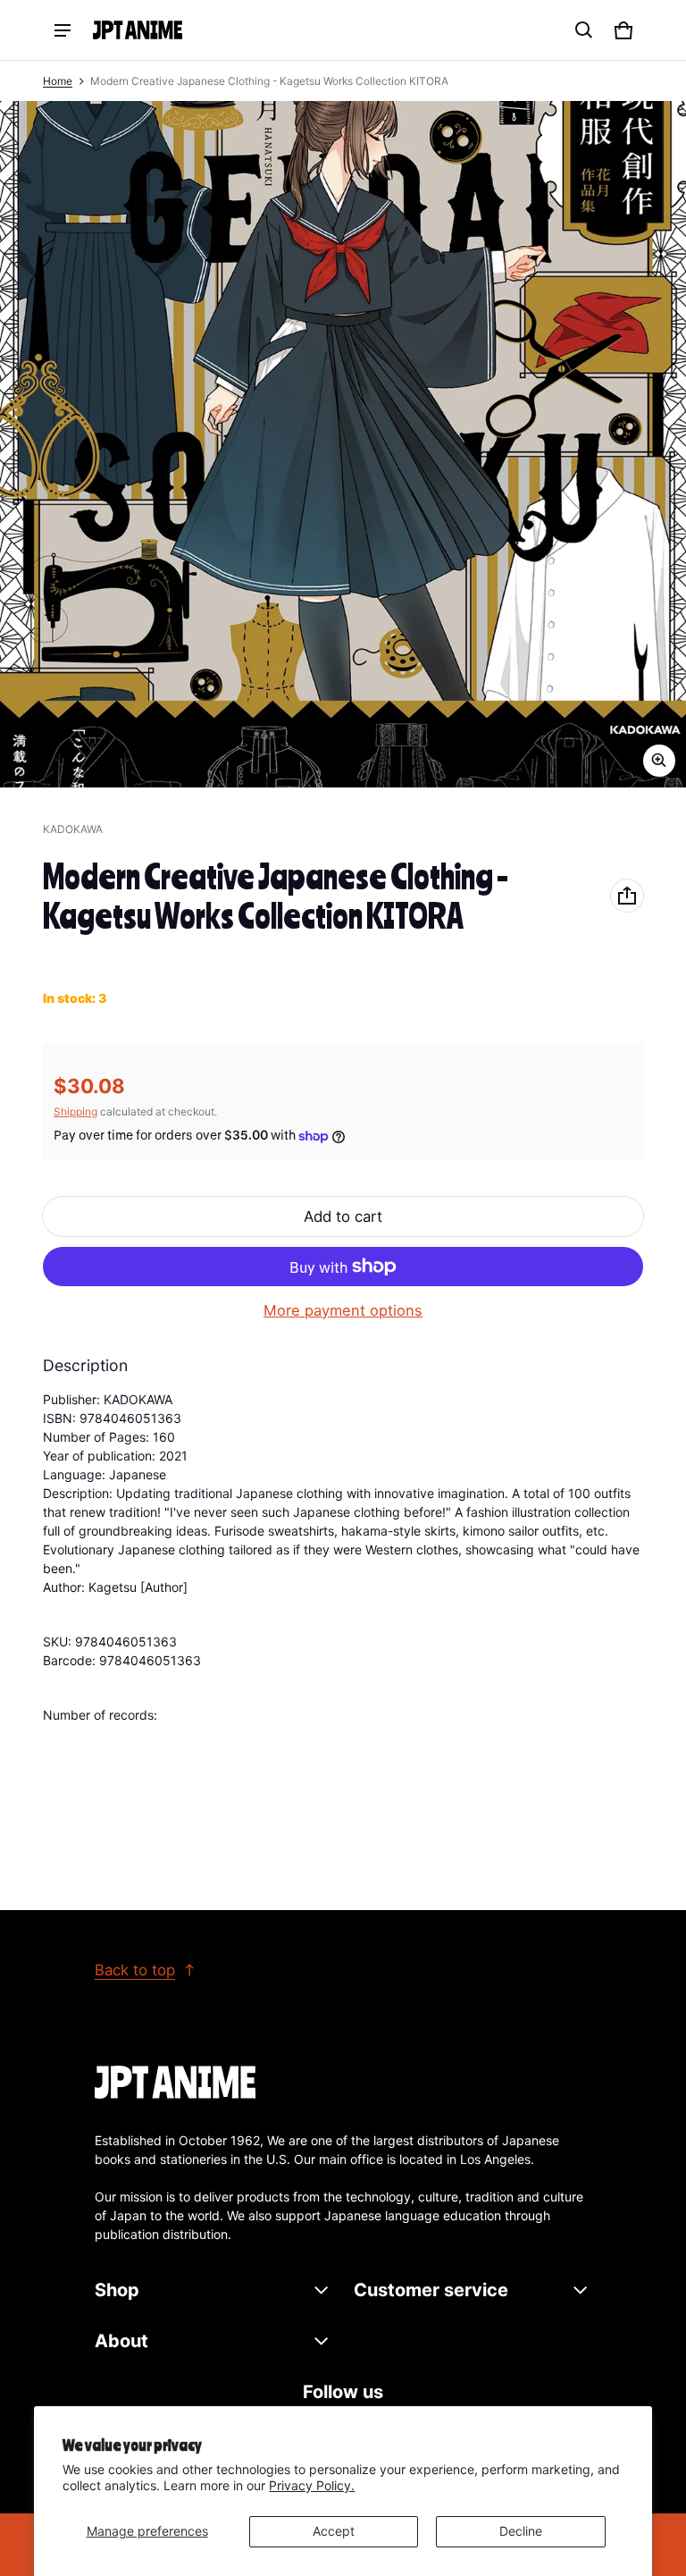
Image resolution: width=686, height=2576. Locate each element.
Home (58, 81)
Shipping (75, 1111)
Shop (117, 2290)
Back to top (135, 1970)
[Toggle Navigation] (63, 30)
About (121, 2341)
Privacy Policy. (312, 2485)
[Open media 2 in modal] (343, 444)
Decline (521, 2531)
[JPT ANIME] (138, 30)
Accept (334, 2531)
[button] (584, 30)
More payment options (343, 1310)
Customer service (431, 2290)
